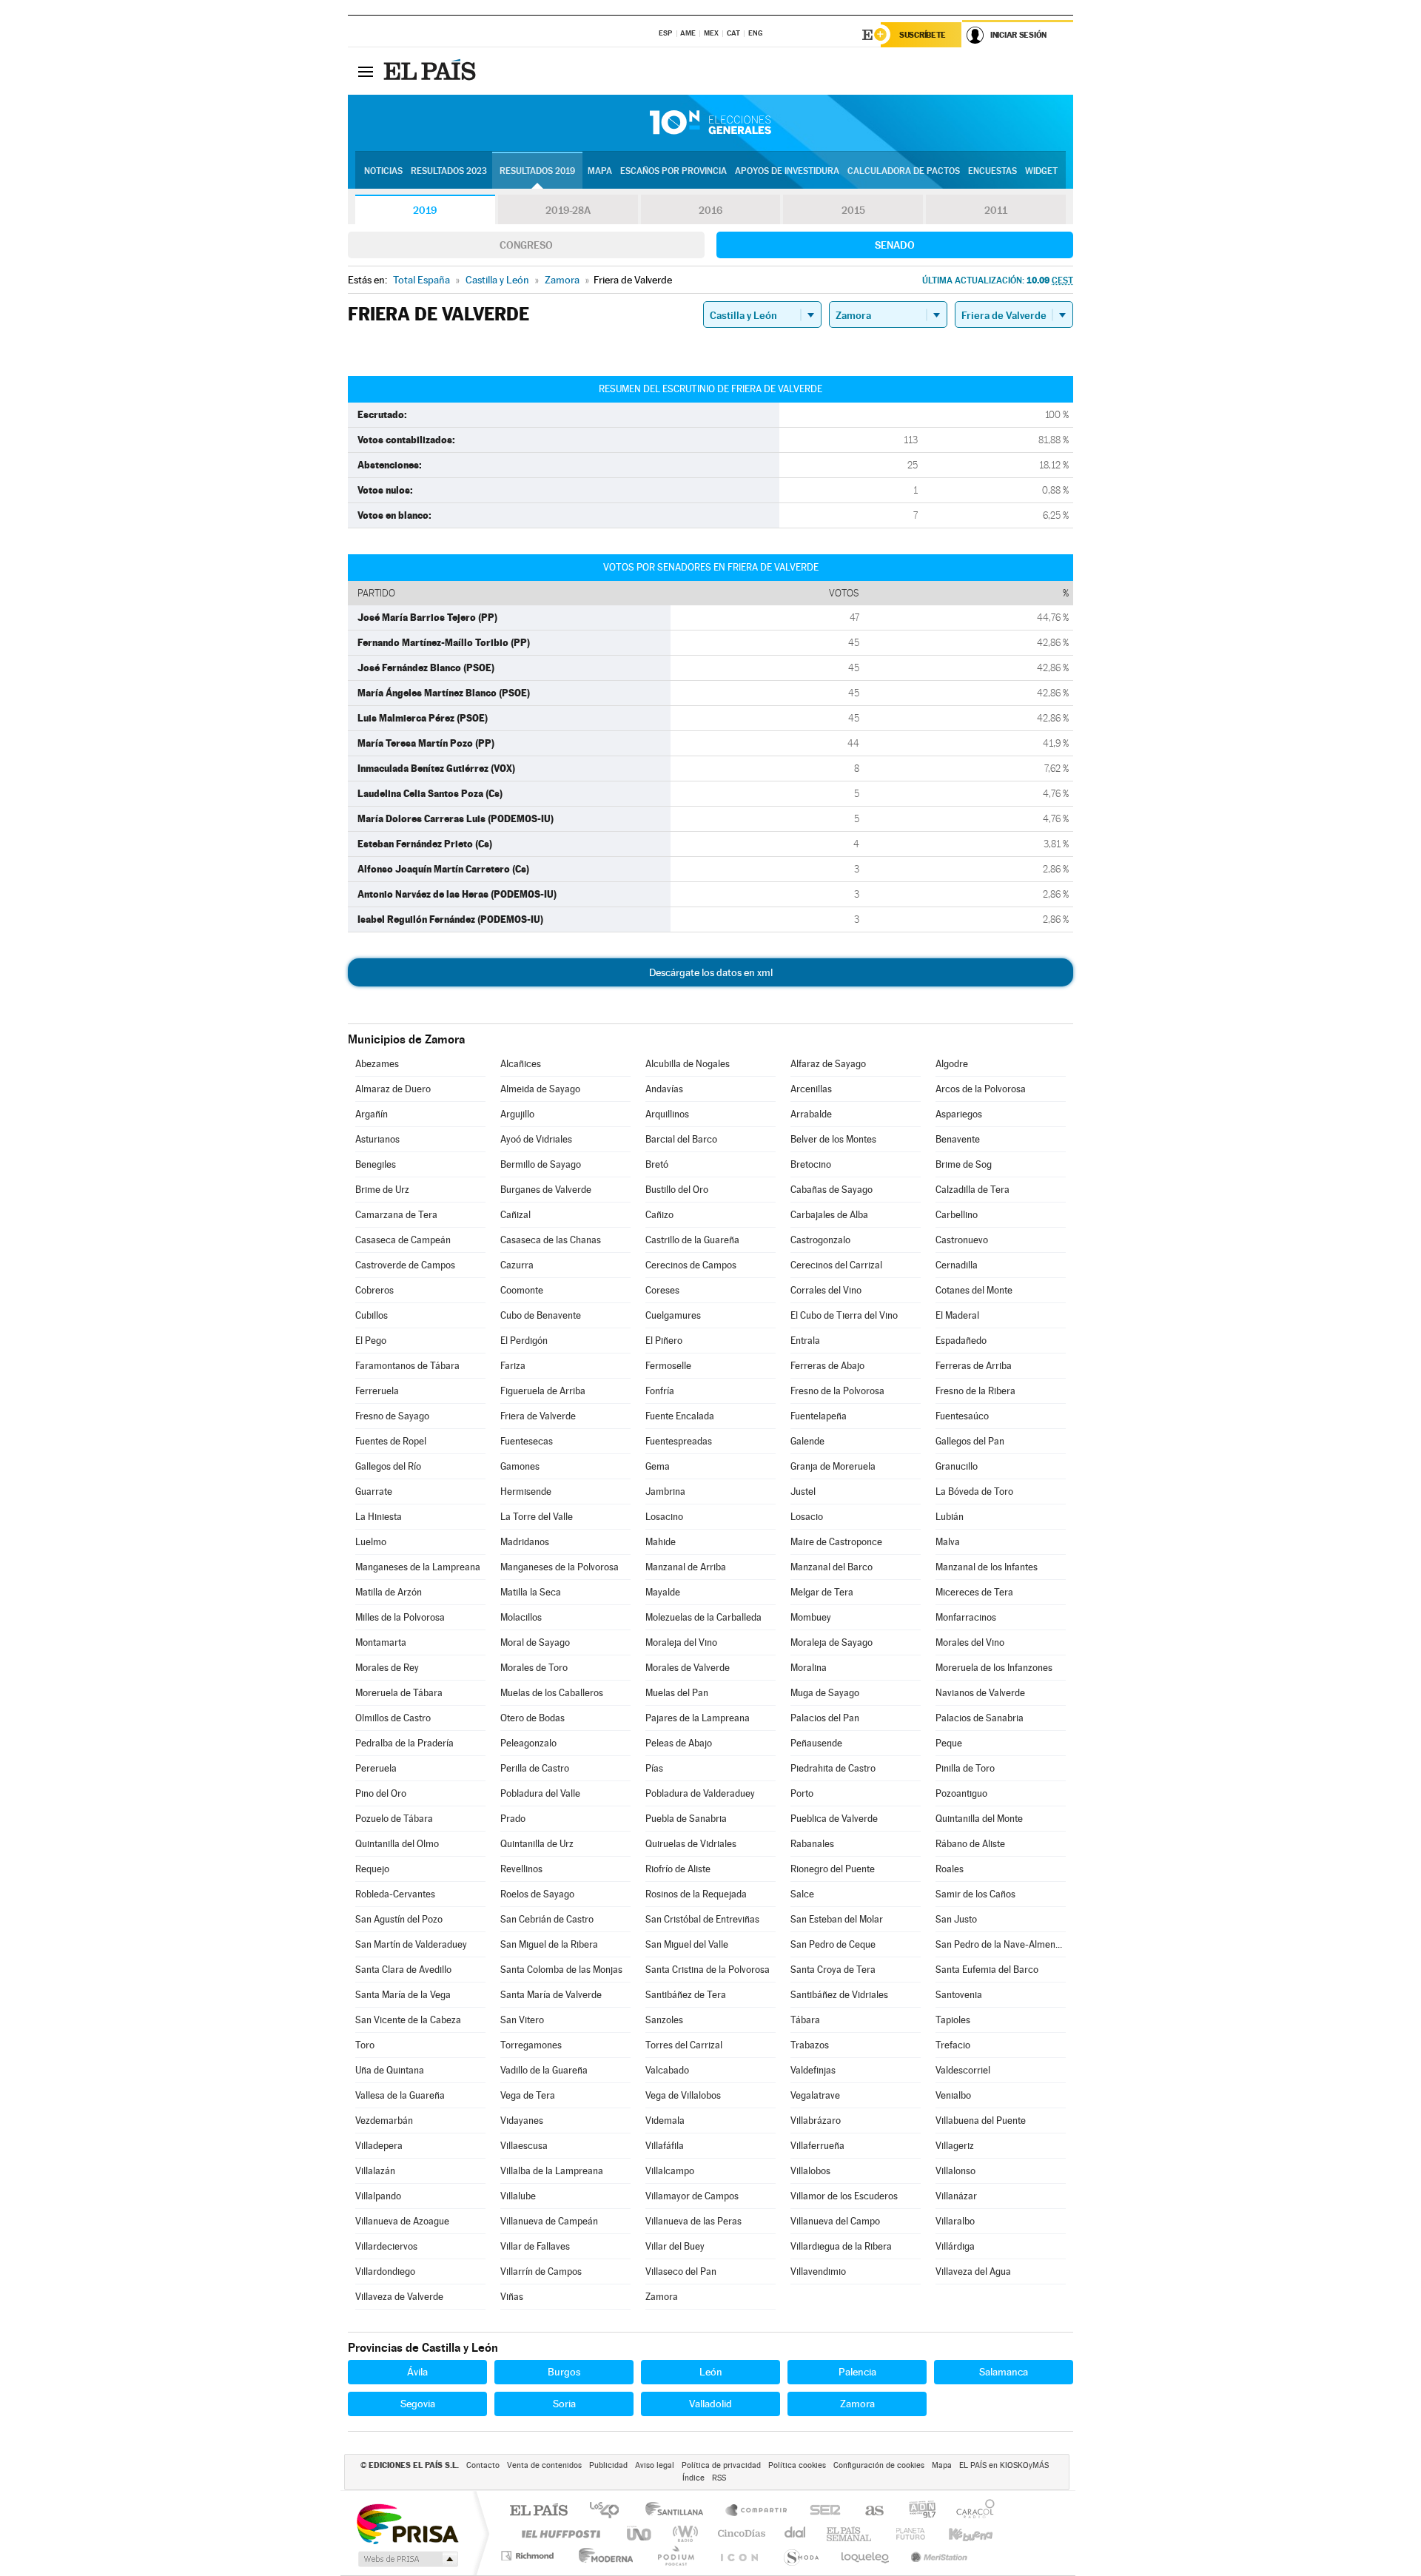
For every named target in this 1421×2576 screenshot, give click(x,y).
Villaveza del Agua (973, 2271)
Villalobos (810, 2171)
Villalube (518, 2196)
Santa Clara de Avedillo (403, 1970)
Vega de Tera (528, 2095)
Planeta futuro (904, 2533)
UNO (640, 2533)
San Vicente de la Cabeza (408, 2020)
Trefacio (953, 2045)
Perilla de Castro (535, 1768)
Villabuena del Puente (981, 2121)
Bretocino (811, 1164)
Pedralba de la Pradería (404, 1743)
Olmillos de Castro (393, 1718)
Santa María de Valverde (551, 1995)
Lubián (950, 1517)
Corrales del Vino (826, 1290)
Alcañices (521, 1064)
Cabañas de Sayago (832, 1190)
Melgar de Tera (822, 1592)
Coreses (662, 1290)
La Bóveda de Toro (974, 1492)
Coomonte (522, 1290)
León (711, 2372)
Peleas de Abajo (679, 1743)
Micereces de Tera (974, 1592)
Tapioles (953, 2020)
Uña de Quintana (390, 2070)
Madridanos (525, 1542)
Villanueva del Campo (835, 2221)
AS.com (868, 2511)
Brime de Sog (964, 1164)
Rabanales (812, 1844)
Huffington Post (558, 2533)
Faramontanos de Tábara (407, 1366)
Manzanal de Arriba (686, 1567)
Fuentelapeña (819, 1416)
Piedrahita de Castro (833, 1768)
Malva (948, 1542)
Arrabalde (811, 1114)
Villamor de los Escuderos (844, 2196)
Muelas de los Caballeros (552, 1693)
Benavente (958, 1139)
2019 (425, 210)
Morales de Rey (387, 1668)
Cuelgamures (673, 1315)
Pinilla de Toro (965, 1768)
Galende (807, 1441)
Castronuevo (962, 1240)
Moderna (602, 2556)
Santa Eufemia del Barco (987, 1970)
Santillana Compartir (757, 2511)
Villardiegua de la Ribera (841, 2246)
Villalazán (375, 2171)
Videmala (665, 2121)
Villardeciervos (386, 2246)
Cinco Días (739, 2533)
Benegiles (376, 1164)
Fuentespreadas (679, 1441)
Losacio (807, 1517)
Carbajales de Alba (829, 1215)
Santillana (679, 2511)
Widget (1041, 171)
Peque (949, 1743)
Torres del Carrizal (684, 2045)
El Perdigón (524, 1341)
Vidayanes (522, 2121)
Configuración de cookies (879, 2465)
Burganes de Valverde (546, 1190)
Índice (693, 2478)
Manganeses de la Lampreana (418, 1567)
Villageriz (955, 2146)
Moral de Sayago (535, 1642)
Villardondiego (385, 2271)
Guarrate (374, 1492)
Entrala (805, 1341)
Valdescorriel (963, 2070)
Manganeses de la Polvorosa (560, 1567)
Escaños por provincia (673, 171)
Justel (803, 1492)
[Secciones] (366, 71)
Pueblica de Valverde (834, 1819)
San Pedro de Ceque (833, 1944)
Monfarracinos (966, 1617)
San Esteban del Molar (837, 1919)
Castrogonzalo (820, 1240)
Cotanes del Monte (974, 1290)
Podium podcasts (675, 2556)
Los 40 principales (609, 2511)
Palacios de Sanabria (980, 1718)
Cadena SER (821, 2511)
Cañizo (659, 1215)
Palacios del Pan (825, 1718)
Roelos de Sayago (537, 1894)
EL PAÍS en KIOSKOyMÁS (1004, 2465)
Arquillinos (667, 1114)
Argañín (372, 1114)
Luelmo (371, 1542)
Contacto (483, 2465)
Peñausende (816, 1743)
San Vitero (522, 2020)
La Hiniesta (379, 1517)
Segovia (418, 2404)
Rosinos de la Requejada (696, 1894)
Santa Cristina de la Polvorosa (708, 1970)
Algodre (952, 1064)
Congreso (526, 245)
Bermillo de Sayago (541, 1164)
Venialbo (953, 2095)
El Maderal (957, 1315)
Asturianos (377, 1139)
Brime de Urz (382, 1190)
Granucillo (957, 1466)
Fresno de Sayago (392, 1416)
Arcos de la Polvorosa (981, 1089)
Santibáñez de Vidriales (839, 1995)
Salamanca (1004, 2372)
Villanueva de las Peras (693, 2221)
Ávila (417, 2372)
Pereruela (376, 1768)
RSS (719, 2478)
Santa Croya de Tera (833, 1970)
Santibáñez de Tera (686, 1995)
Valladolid (710, 2404)
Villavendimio (818, 2271)
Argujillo (517, 1114)
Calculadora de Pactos (904, 171)
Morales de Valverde (688, 1668)
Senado (895, 245)
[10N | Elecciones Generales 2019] (710, 123)
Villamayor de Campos (692, 2196)
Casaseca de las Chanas (551, 1240)
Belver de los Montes (833, 1139)
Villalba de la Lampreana (552, 2171)
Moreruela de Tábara (399, 1693)
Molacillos (521, 1617)
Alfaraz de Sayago (828, 1064)
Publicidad (608, 2465)
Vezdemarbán (384, 2121)
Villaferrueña (817, 2146)
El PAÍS (538, 2511)
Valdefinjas (813, 2070)
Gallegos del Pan (970, 1441)
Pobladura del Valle (540, 1793)
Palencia (857, 2372)
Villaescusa (524, 2146)
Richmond (529, 2556)
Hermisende (526, 1492)
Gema (658, 1466)
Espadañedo (961, 1341)
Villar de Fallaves (535, 2246)
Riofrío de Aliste (678, 1869)
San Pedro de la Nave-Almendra (1001, 1944)
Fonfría (660, 1391)
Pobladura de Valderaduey (700, 1793)
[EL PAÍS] (431, 71)
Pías (654, 1768)
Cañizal (515, 1215)
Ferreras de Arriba (974, 1366)
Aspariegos (959, 1114)
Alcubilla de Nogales (688, 1064)
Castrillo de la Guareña (692, 1240)
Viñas (512, 2297)
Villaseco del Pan (681, 2271)
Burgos (564, 2372)
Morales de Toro (534, 1668)
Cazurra (517, 1265)
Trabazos (810, 2045)
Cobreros (374, 1290)
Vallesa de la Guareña (400, 2095)
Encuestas (992, 171)
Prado (513, 1819)
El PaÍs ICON (739, 2556)
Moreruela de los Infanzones (994, 1668)
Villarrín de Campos (541, 2271)
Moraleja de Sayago (832, 1642)
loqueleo (866, 2556)
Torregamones (531, 2045)
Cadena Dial (796, 2533)
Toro (365, 2045)
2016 (710, 210)
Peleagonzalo (528, 1743)
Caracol (971, 2511)
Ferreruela (377, 1391)
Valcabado (667, 2070)
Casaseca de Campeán (403, 1240)
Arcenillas (811, 1089)
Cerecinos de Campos (691, 1265)
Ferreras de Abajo (827, 1366)
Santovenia (959, 1995)
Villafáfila (665, 2146)
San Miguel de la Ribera (549, 1944)
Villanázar (956, 2196)
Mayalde (663, 1592)
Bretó (657, 1164)
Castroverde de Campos (405, 1265)
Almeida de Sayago (540, 1089)
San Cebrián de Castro (547, 1919)
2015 (853, 210)
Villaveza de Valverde (399, 2297)
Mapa (600, 171)
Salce (802, 1894)
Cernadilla (957, 1265)
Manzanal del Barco (832, 1567)
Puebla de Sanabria (686, 1819)
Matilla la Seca (531, 1592)
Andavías (664, 1089)
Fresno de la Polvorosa (837, 1391)
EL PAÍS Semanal (850, 2533)
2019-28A (568, 210)
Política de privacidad (721, 2465)
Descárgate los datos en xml (711, 972)
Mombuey (811, 1617)
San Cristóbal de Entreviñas (702, 1919)
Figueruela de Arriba (543, 1391)
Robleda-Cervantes (395, 1894)
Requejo (372, 1869)
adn (917, 2511)
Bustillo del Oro (677, 1190)
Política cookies (797, 2465)
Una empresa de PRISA (407, 2523)
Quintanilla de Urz (537, 1844)
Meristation (937, 2556)
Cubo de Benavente (541, 1315)
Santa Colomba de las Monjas (561, 1970)
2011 (996, 210)
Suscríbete (923, 35)
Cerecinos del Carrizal (836, 1265)
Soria (564, 2404)
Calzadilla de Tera (972, 1190)
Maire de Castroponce (836, 1542)
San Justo (956, 1919)
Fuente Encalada (680, 1416)
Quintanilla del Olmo (397, 1844)
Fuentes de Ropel (391, 1441)
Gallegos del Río (388, 1466)
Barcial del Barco (681, 1139)
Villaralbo (955, 2221)
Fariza (513, 1366)
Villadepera (379, 2146)
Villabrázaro (816, 2121)
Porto (802, 1793)
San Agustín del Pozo (399, 1919)
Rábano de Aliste (970, 1844)
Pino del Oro (381, 1793)
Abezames (377, 1064)
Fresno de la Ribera (975, 1391)
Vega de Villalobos (683, 2095)
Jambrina (665, 1492)
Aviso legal (655, 2465)
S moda (800, 2556)
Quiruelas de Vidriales (691, 1844)
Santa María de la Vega (403, 1995)
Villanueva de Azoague (402, 2221)
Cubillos (372, 1315)
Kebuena (958, 2533)
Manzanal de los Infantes (987, 1567)
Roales (950, 1869)
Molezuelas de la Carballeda (703, 1617)
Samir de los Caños (975, 1894)
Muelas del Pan (677, 1693)
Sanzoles (664, 2020)
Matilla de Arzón (389, 1592)
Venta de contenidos (544, 2465)
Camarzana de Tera (396, 1215)
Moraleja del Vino (681, 1642)
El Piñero (664, 1341)
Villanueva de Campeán (549, 2221)
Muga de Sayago (825, 1693)
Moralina (809, 1668)
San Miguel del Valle (687, 1944)
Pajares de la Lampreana (698, 1718)
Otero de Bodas (533, 1718)
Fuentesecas (527, 1441)
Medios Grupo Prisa (407, 2559)
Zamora (662, 2297)
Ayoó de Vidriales (536, 1139)
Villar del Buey (675, 2246)
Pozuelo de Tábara (394, 1819)
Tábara (805, 2020)
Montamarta (381, 1642)
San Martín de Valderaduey (411, 1944)
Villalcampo (670, 2171)
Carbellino (957, 1215)
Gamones (520, 1466)
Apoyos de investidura (787, 171)
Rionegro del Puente (833, 1869)
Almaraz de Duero (393, 1089)
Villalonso (955, 2171)
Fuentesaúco (962, 1416)
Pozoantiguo (961, 1793)
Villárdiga (955, 2246)
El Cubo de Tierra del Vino (844, 1315)
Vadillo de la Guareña (544, 2070)
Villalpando (378, 2196)
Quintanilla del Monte (979, 1819)
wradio (683, 2533)
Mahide (661, 1542)
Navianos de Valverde (980, 1693)
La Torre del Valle (537, 1517)
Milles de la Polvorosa (400, 1617)
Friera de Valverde (538, 1416)
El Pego (371, 1341)
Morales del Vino (970, 1642)
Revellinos (521, 1869)
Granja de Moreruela (833, 1466)
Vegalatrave (815, 2095)
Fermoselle (668, 1366)
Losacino (664, 1517)
